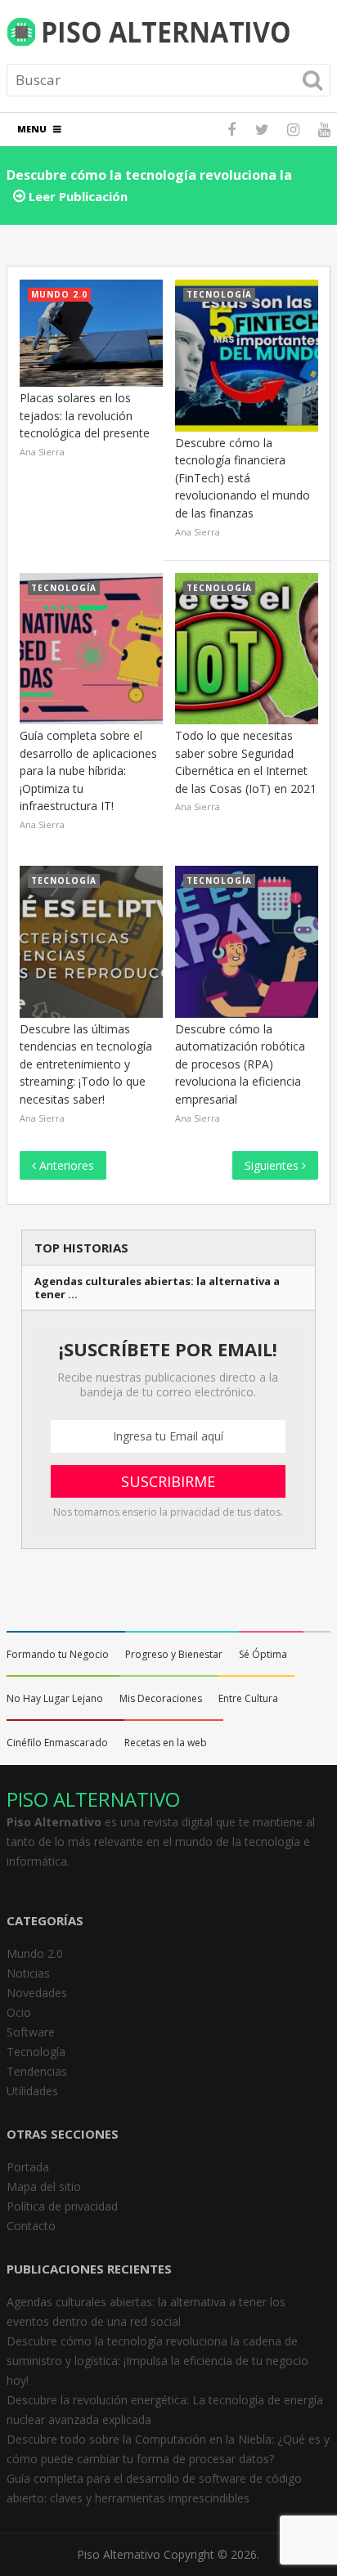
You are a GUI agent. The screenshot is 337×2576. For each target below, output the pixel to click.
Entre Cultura (248, 1698)
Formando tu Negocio (58, 1654)
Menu (32, 129)
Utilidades (32, 2091)
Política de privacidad (62, 2206)
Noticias (28, 1973)
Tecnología (36, 2052)
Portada (28, 2167)
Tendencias (37, 2071)
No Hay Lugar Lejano (55, 1698)
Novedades (37, 1993)
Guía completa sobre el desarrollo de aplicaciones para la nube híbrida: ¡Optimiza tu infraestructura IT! (88, 771)
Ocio (19, 2012)
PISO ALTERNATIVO (93, 1799)
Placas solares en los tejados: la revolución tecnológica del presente (85, 415)
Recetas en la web (166, 1743)
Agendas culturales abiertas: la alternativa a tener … (157, 1288)
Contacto (31, 2226)
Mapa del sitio (44, 2186)
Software (31, 2032)
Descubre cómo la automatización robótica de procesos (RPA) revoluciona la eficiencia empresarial (240, 1064)
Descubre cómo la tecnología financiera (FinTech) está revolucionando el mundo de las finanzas (243, 478)
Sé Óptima (263, 1654)
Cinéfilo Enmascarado (57, 1743)
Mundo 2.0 (35, 1953)
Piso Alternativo (119, 2554)
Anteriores (65, 1165)
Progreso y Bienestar (174, 1654)
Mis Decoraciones (161, 1698)
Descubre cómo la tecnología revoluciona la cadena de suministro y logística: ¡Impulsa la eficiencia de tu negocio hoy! (157, 2361)
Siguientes (273, 1165)
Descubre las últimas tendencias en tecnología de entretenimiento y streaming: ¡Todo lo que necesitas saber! (86, 1064)
